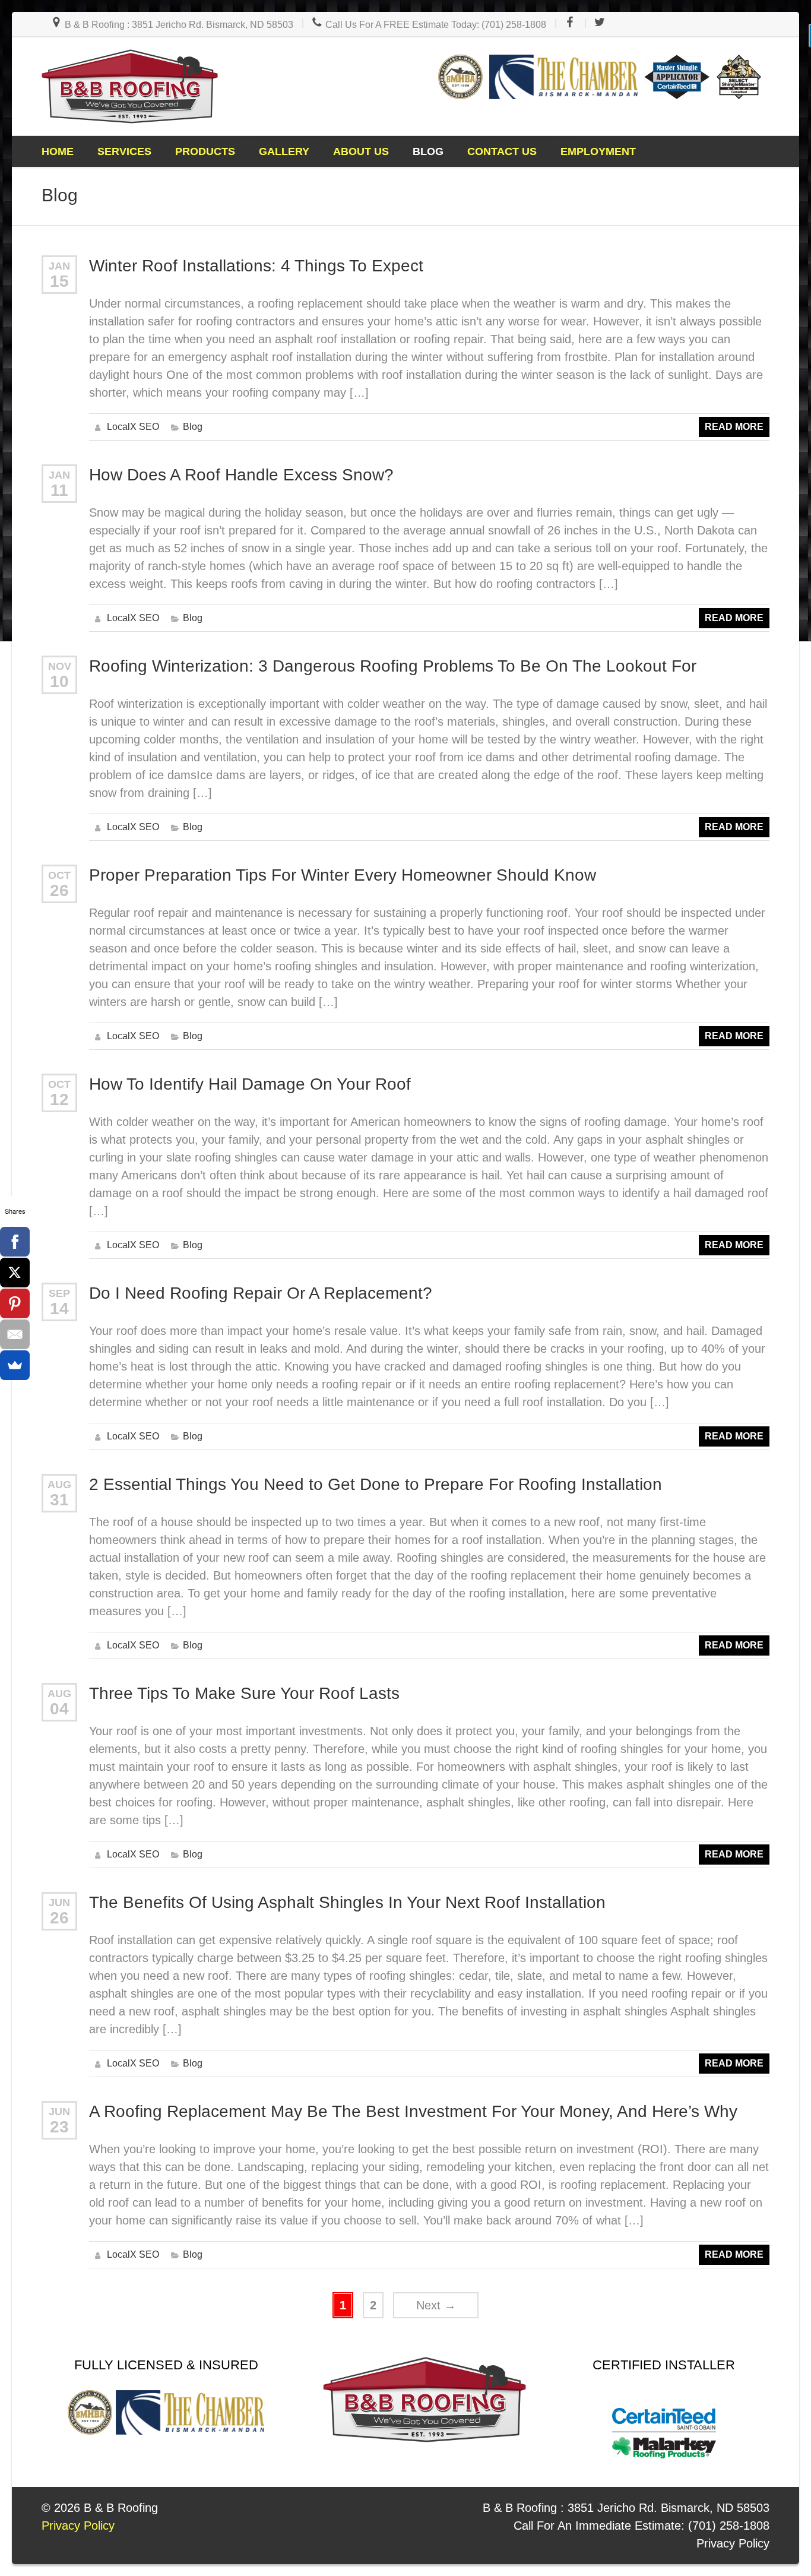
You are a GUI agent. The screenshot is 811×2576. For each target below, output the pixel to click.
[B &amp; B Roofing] (130, 86)
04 (59, 1709)
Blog (428, 151)
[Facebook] (15, 1242)
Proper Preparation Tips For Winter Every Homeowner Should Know (343, 875)
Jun (59, 1903)
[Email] (15, 1334)
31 (59, 1500)
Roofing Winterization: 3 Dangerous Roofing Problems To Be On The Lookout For (393, 666)
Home (58, 151)
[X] (15, 1273)
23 (59, 2127)
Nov (60, 666)
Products (205, 151)
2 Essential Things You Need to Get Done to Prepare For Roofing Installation (376, 1484)
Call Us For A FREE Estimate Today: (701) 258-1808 (435, 25)
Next (436, 2305)
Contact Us (502, 151)
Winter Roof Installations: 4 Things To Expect (256, 266)
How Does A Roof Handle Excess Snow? (241, 475)
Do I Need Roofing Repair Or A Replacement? (261, 1293)
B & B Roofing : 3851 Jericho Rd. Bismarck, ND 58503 (178, 25)
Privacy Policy (733, 2543)
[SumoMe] (15, 1365)
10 (59, 681)
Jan (59, 266)
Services (124, 151)
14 (59, 1308)
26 (59, 890)
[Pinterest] (15, 1303)
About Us (361, 151)
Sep (59, 1293)
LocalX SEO (133, 427)
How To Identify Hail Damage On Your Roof (250, 1084)
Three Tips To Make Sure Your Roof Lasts (244, 1693)
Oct (59, 875)
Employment (598, 151)
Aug (59, 1485)
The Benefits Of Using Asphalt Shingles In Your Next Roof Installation (347, 1902)
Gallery (284, 151)
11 (59, 490)
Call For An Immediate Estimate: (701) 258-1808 (641, 2526)
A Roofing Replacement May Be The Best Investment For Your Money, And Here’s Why (413, 2111)
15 (59, 281)
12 (59, 1099)
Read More (734, 427)
